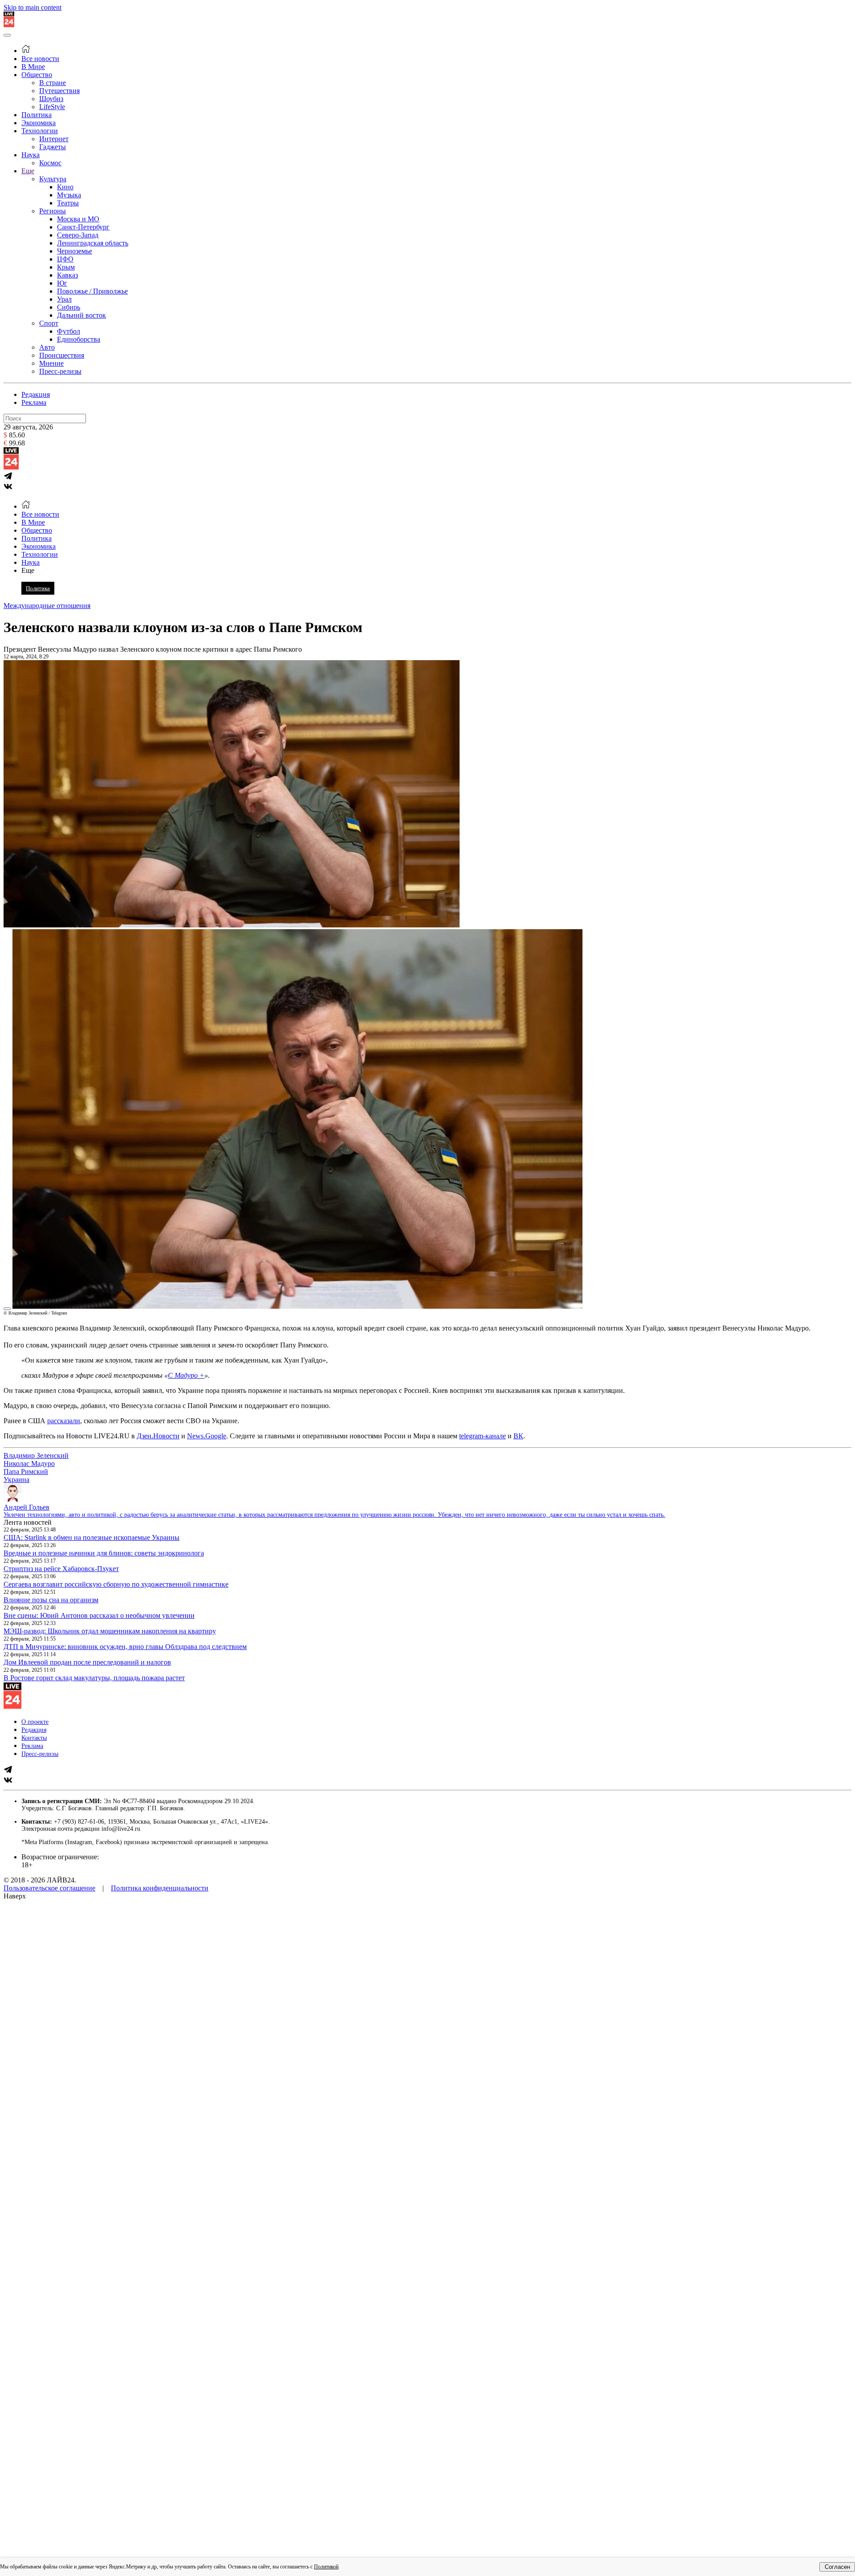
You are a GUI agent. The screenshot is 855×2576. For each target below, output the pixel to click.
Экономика (39, 123)
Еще (28, 171)
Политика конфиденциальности (160, 1888)
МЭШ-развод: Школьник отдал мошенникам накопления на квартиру (110, 1631)
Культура (53, 179)
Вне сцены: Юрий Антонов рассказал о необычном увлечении (99, 1615)
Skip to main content (33, 7)
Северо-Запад (78, 235)
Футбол (69, 331)
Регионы (53, 211)
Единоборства (79, 339)
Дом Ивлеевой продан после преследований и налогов (87, 1662)
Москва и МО (78, 219)
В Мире (33, 67)
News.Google (207, 1436)
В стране (53, 83)
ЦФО (65, 259)
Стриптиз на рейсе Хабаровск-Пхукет (61, 1569)
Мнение (51, 363)
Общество (37, 75)
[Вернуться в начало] (9, 25)
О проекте (35, 1722)
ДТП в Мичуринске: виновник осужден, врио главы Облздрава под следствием (125, 1647)
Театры (68, 203)
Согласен (837, 2567)
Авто (47, 347)
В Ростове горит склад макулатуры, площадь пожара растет (94, 1678)
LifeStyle (52, 107)
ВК (518, 1436)
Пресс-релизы (60, 371)
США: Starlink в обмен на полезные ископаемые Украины (92, 1537)
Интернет (54, 139)
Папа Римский (26, 1472)
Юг (62, 283)
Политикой (326, 2567)
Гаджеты (53, 147)
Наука (31, 155)
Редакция (36, 394)
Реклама (34, 402)
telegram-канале (482, 1436)
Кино (65, 187)
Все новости (40, 59)
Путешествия (59, 91)
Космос (50, 163)
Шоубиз (51, 99)
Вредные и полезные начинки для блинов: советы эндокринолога (104, 1553)
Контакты (34, 1738)
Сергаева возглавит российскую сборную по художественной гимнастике (116, 1584)
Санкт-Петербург (83, 227)
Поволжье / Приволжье (92, 291)
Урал (64, 299)
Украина (16, 1480)
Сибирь (69, 307)
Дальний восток (81, 315)
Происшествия (62, 355)
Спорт (49, 323)
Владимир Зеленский (36, 1455)
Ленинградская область (93, 243)
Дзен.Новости (158, 1436)
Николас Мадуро (29, 1464)
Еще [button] (28, 570)
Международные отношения (47, 606)
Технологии (40, 131)
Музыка (69, 195)
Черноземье (75, 251)
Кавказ (67, 275)
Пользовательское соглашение (49, 1888)
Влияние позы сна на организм (51, 1600)
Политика (37, 115)
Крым (66, 267)
